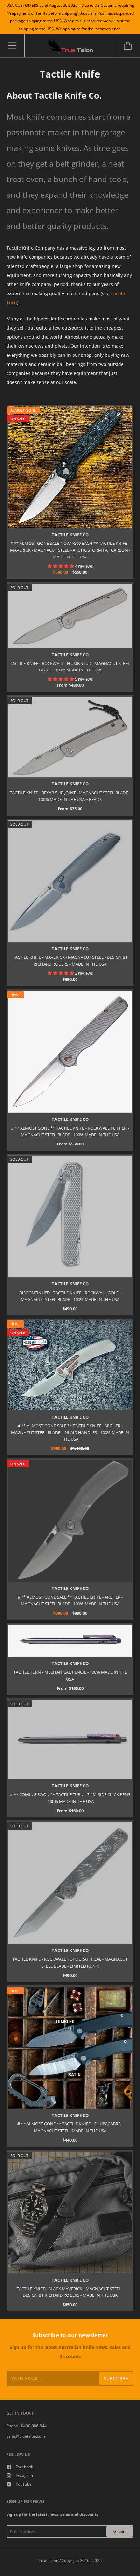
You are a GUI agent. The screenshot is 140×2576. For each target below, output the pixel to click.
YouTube (24, 2484)
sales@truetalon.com (26, 2436)
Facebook (24, 2467)
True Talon (49, 2561)
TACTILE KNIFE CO (70, 535)
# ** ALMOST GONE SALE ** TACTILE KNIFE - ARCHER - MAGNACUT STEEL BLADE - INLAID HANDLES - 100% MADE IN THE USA (70, 1432)
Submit (119, 2532)
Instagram (25, 2476)
